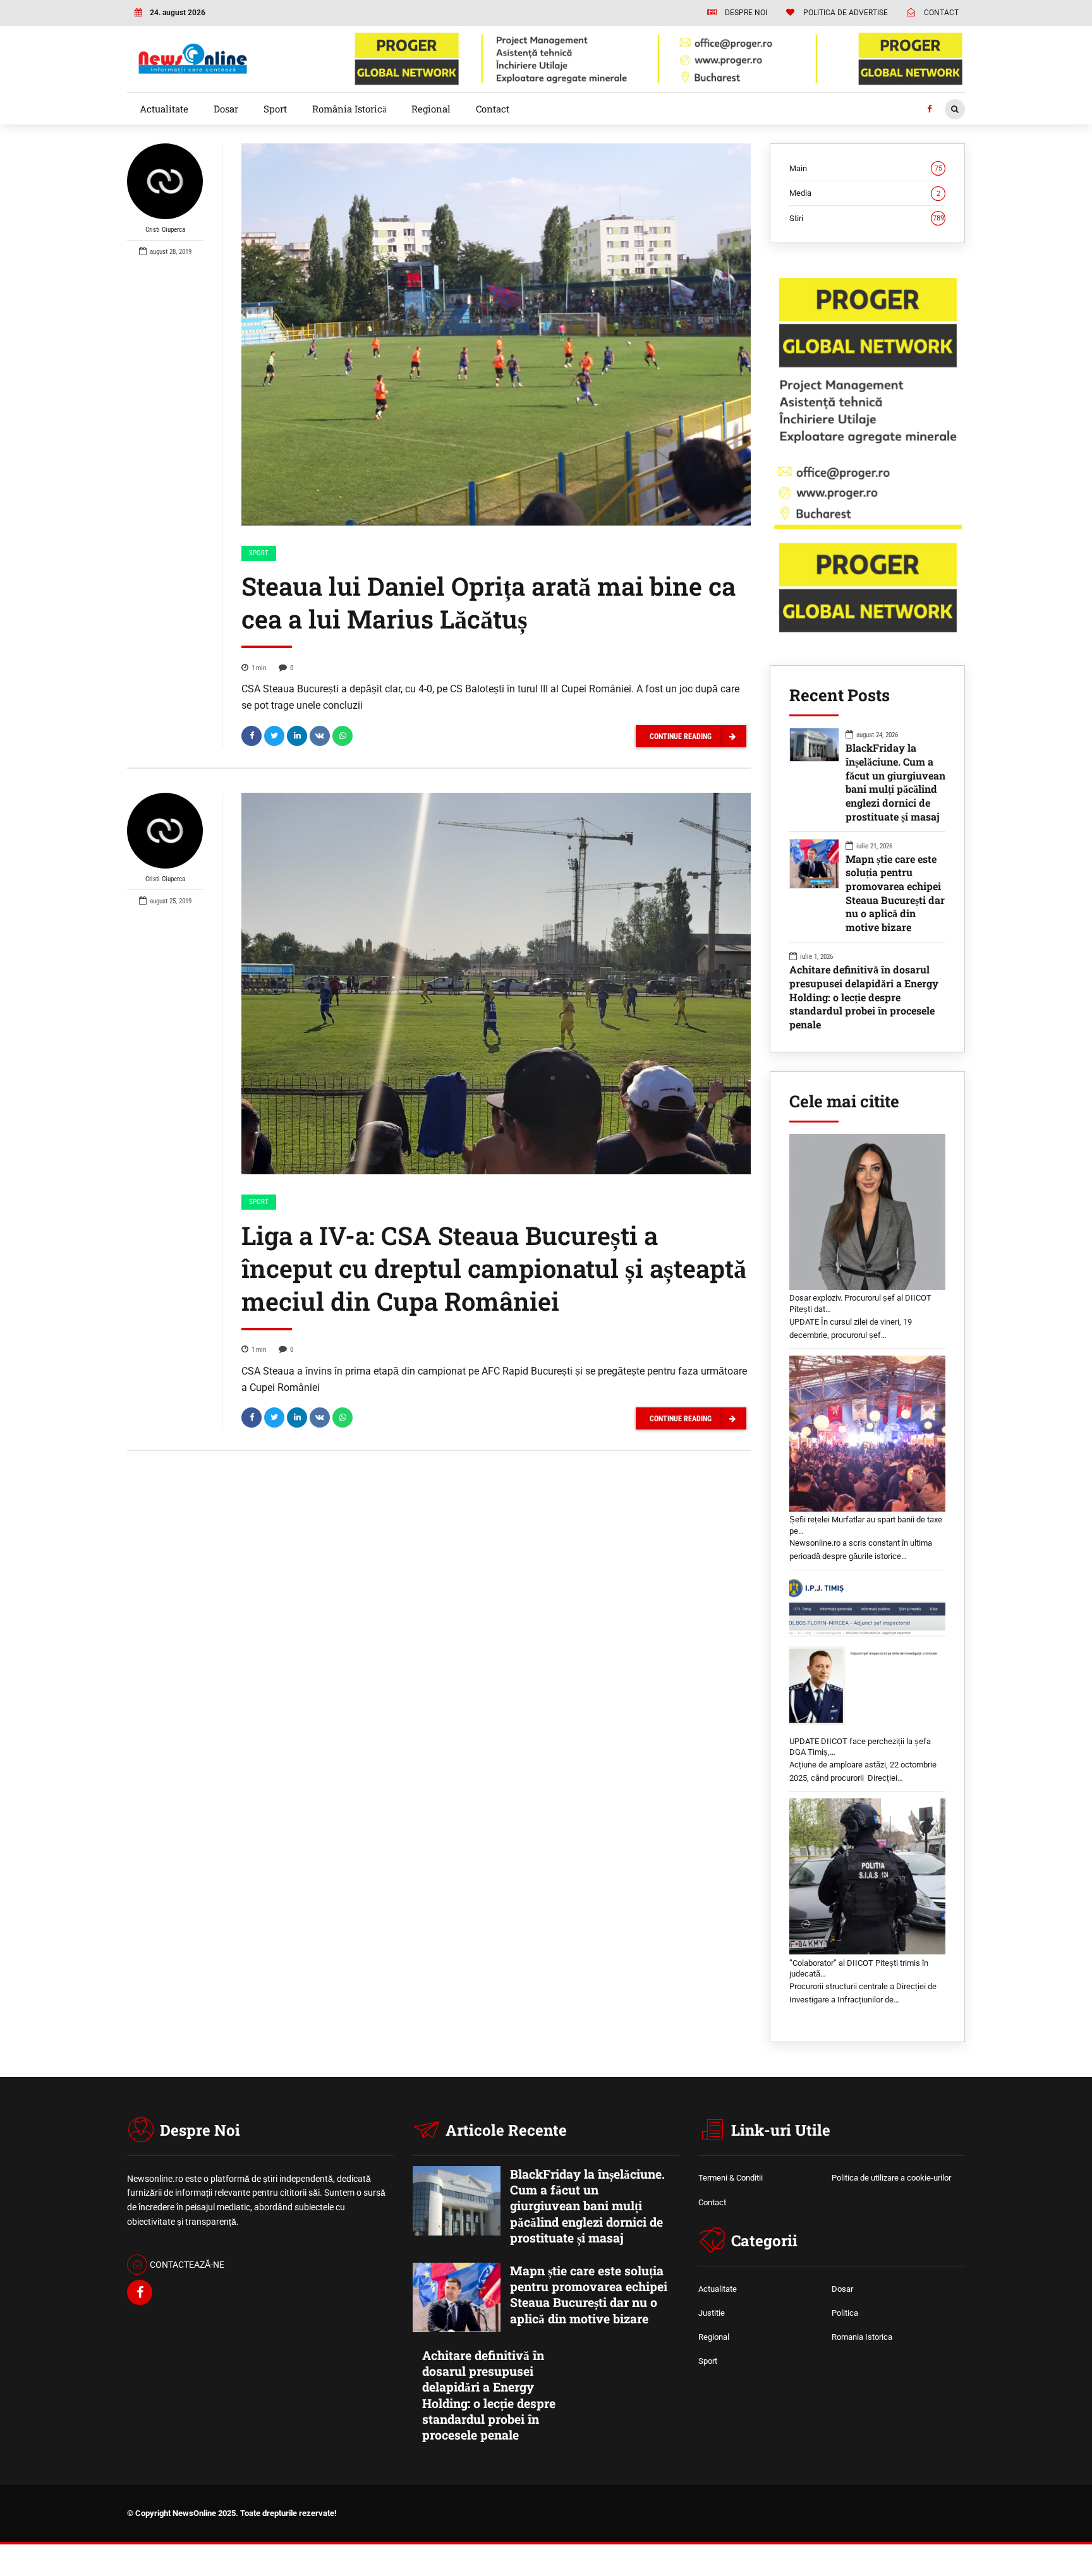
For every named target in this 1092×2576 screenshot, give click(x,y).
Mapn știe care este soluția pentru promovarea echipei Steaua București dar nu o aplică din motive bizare (895, 893)
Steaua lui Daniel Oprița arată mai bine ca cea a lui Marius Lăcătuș (488, 602)
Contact (493, 109)
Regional (431, 109)
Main (866, 168)
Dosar (226, 109)
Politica (845, 2313)
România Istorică (349, 109)
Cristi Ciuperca (165, 230)
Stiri (867, 218)
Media (865, 193)
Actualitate (164, 109)
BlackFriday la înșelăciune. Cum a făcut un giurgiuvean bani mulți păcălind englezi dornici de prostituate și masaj (895, 782)
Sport (275, 109)
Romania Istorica (862, 2337)
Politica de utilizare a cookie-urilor (891, 2178)
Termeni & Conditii (731, 2178)
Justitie (712, 2313)
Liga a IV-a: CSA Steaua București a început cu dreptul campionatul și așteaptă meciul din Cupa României (494, 1268)
